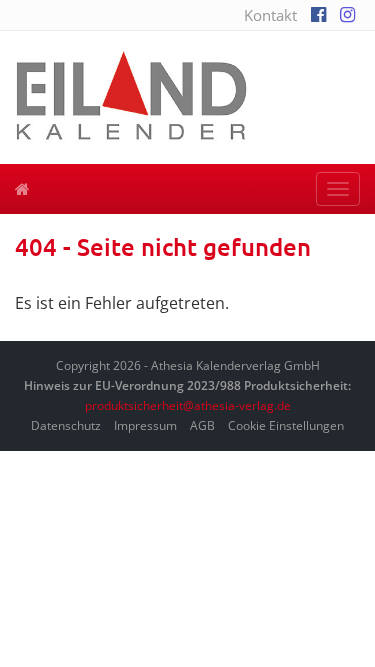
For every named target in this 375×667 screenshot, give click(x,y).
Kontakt (270, 15)
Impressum (145, 425)
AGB (202, 425)
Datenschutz (66, 425)
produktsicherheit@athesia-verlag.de (188, 405)
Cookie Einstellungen (286, 425)
